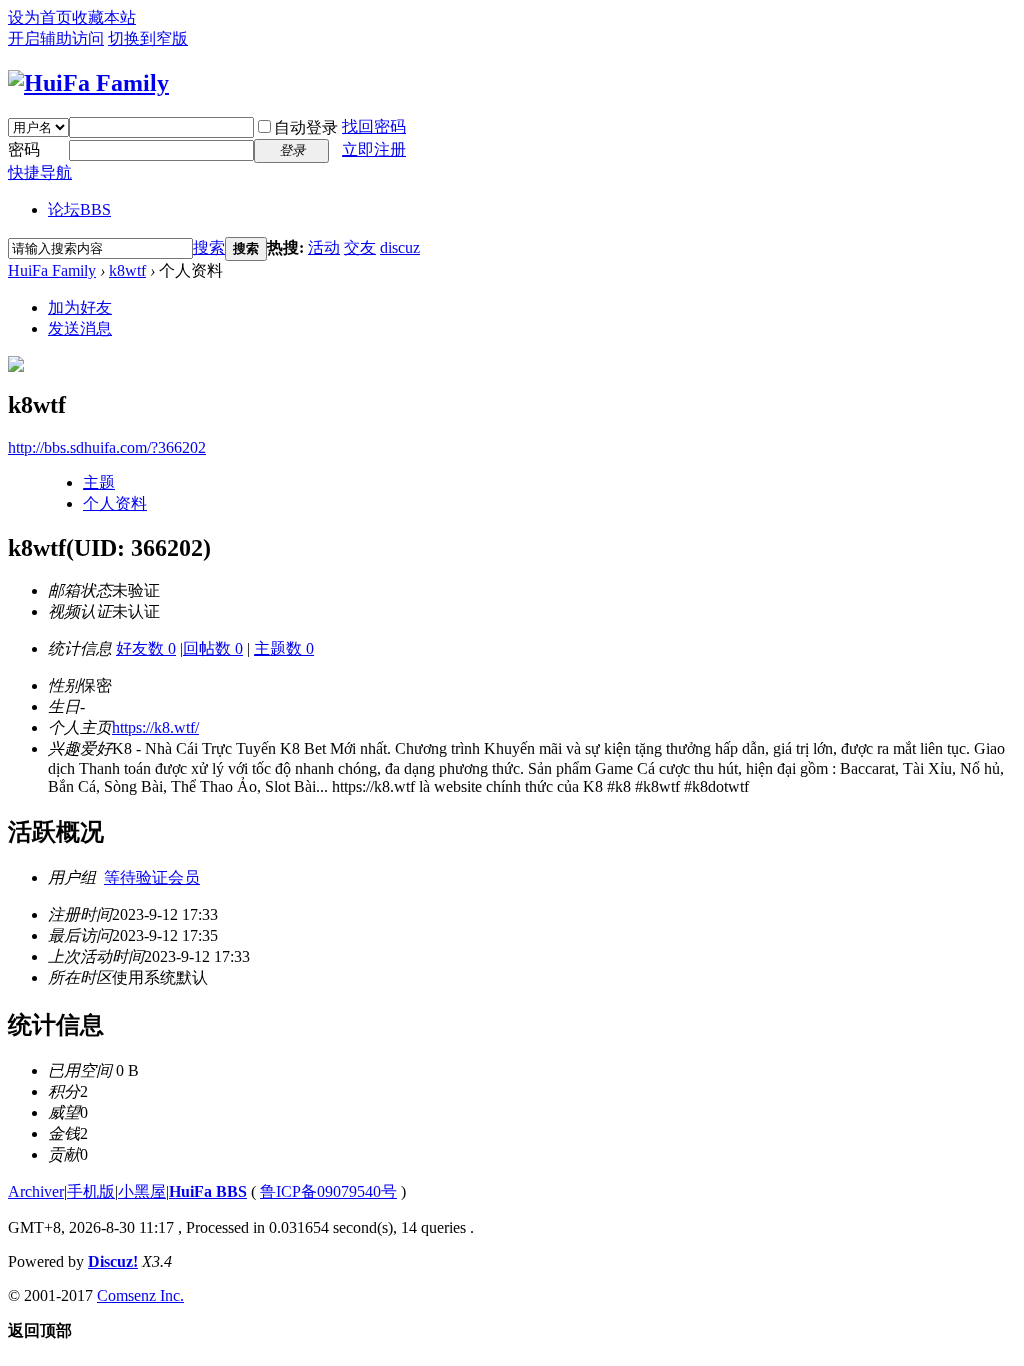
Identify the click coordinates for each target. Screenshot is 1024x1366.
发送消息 (80, 328)
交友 (360, 247)
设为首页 (40, 17)
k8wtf (127, 270)
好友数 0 (146, 648)
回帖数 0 (213, 648)
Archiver (36, 1191)
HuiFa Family (52, 270)
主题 (99, 482)
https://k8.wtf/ (155, 727)
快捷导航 (40, 172)
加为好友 (80, 307)
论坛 (79, 209)
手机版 (91, 1191)
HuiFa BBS (208, 1191)
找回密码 (374, 126)
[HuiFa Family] (88, 83)
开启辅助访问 (56, 38)
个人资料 (115, 503)
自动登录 (306, 127)
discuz (400, 247)
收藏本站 (104, 17)
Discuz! (113, 1261)
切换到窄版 (148, 38)
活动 (324, 247)
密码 (24, 149)
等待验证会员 (152, 877)
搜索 (209, 247)
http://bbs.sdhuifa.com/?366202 (107, 447)
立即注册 (374, 149)
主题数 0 (284, 648)
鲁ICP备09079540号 (328, 1191)
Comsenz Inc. (140, 1295)
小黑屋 (142, 1191)
